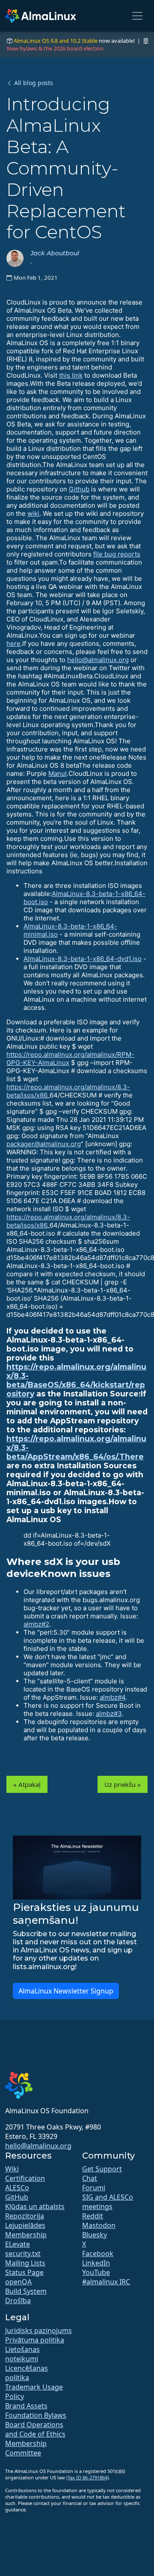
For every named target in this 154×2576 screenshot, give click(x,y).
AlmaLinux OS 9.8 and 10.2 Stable (56, 41)
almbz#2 (36, 1624)
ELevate (18, 2244)
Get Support (102, 2169)
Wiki (12, 2169)
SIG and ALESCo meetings (108, 2202)
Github (79, 489)
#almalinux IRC (106, 2282)
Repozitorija (25, 2216)
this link (71, 375)
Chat (90, 2178)
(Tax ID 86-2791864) (87, 2477)
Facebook (98, 2254)
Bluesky (95, 2235)
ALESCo (17, 2188)
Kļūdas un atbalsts (35, 2206)
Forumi (94, 2188)
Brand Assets (26, 2406)
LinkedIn (96, 2263)
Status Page (24, 2272)
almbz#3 (109, 1714)
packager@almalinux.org (44, 1144)
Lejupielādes (25, 2225)
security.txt (23, 2254)
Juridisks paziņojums (38, 2331)
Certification (25, 2178)
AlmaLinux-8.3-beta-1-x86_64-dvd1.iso (83, 959)
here (13, 643)
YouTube (96, 2272)
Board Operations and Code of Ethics (35, 2429)
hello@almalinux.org (98, 660)
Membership (26, 2235)
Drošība (18, 2301)
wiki (33, 513)
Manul (58, 773)
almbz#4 (113, 1697)
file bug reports (117, 554)
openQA (18, 2282)
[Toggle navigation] (137, 16)
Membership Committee (26, 2448)
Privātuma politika (35, 2340)
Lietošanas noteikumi (22, 2354)
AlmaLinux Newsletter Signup (66, 1991)
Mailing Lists (25, 2263)
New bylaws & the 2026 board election (55, 48)
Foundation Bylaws (36, 2415)
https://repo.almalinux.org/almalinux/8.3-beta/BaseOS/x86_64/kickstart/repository (76, 1380)
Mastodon (99, 2225)
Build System (26, 2291)
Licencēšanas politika (27, 2373)
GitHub (17, 2197)
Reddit (93, 2216)
